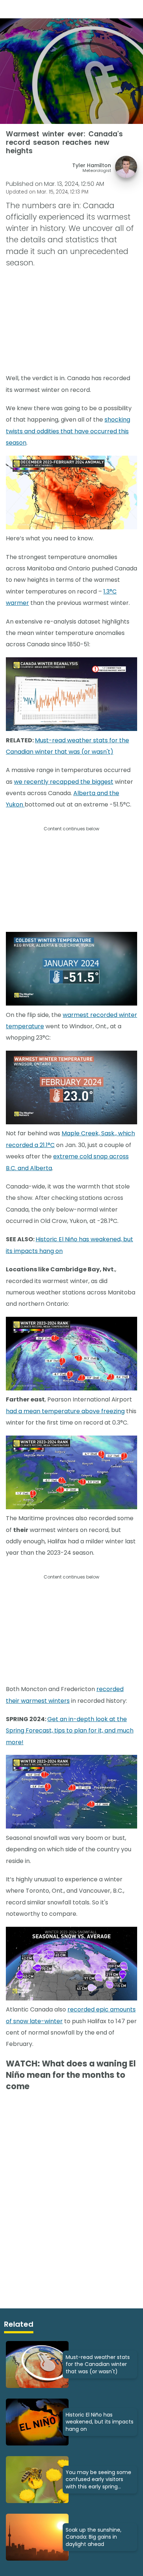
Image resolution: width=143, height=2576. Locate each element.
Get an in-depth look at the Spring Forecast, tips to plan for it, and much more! (70, 1731)
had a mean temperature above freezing (65, 1411)
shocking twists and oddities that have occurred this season (68, 431)
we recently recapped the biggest (64, 782)
